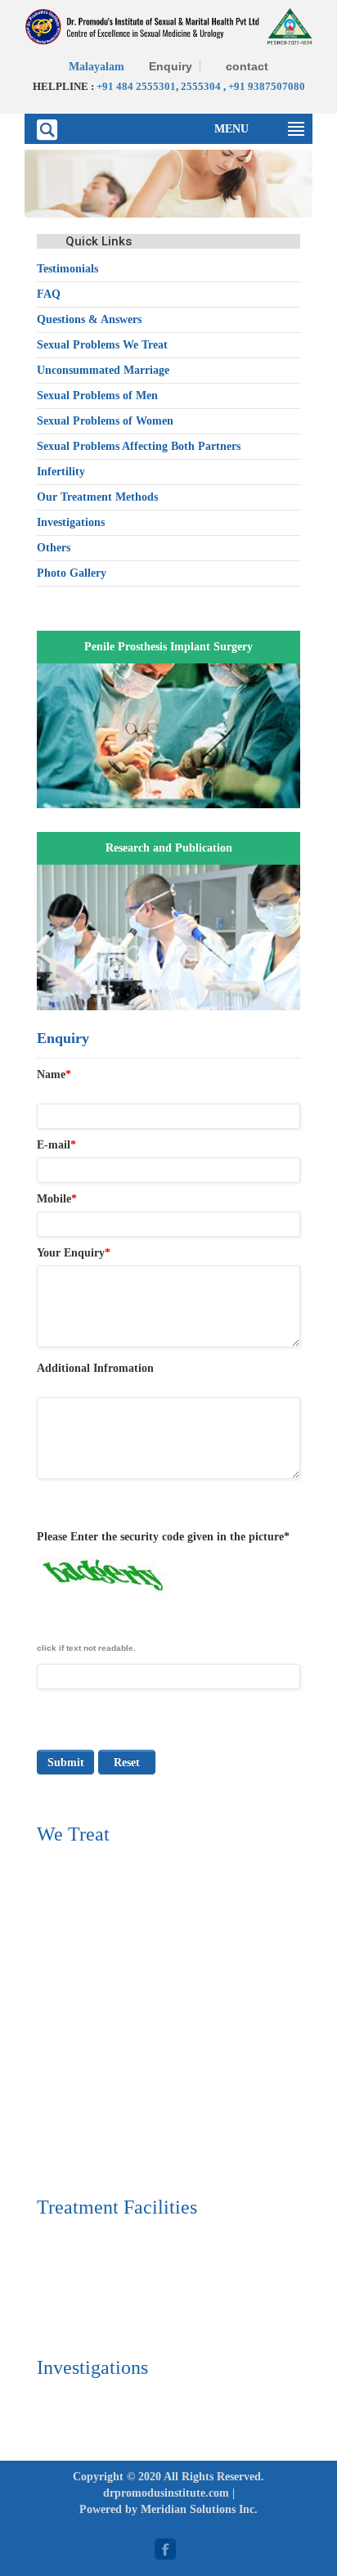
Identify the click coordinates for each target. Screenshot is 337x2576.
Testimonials (67, 269)
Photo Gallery (72, 573)
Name (54, 1074)
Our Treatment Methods (97, 497)
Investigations (71, 522)
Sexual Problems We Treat (102, 345)
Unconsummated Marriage (103, 370)
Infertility (61, 472)
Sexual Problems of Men (97, 396)
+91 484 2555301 (136, 86)
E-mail (56, 1145)
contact (247, 66)
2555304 (201, 86)
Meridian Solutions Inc (198, 2509)
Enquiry (171, 66)
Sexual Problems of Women (105, 421)
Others (54, 548)
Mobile (57, 1199)
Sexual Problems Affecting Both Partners (139, 446)
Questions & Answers (89, 319)
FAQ (49, 294)
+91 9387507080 (267, 86)
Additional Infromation (95, 1368)
